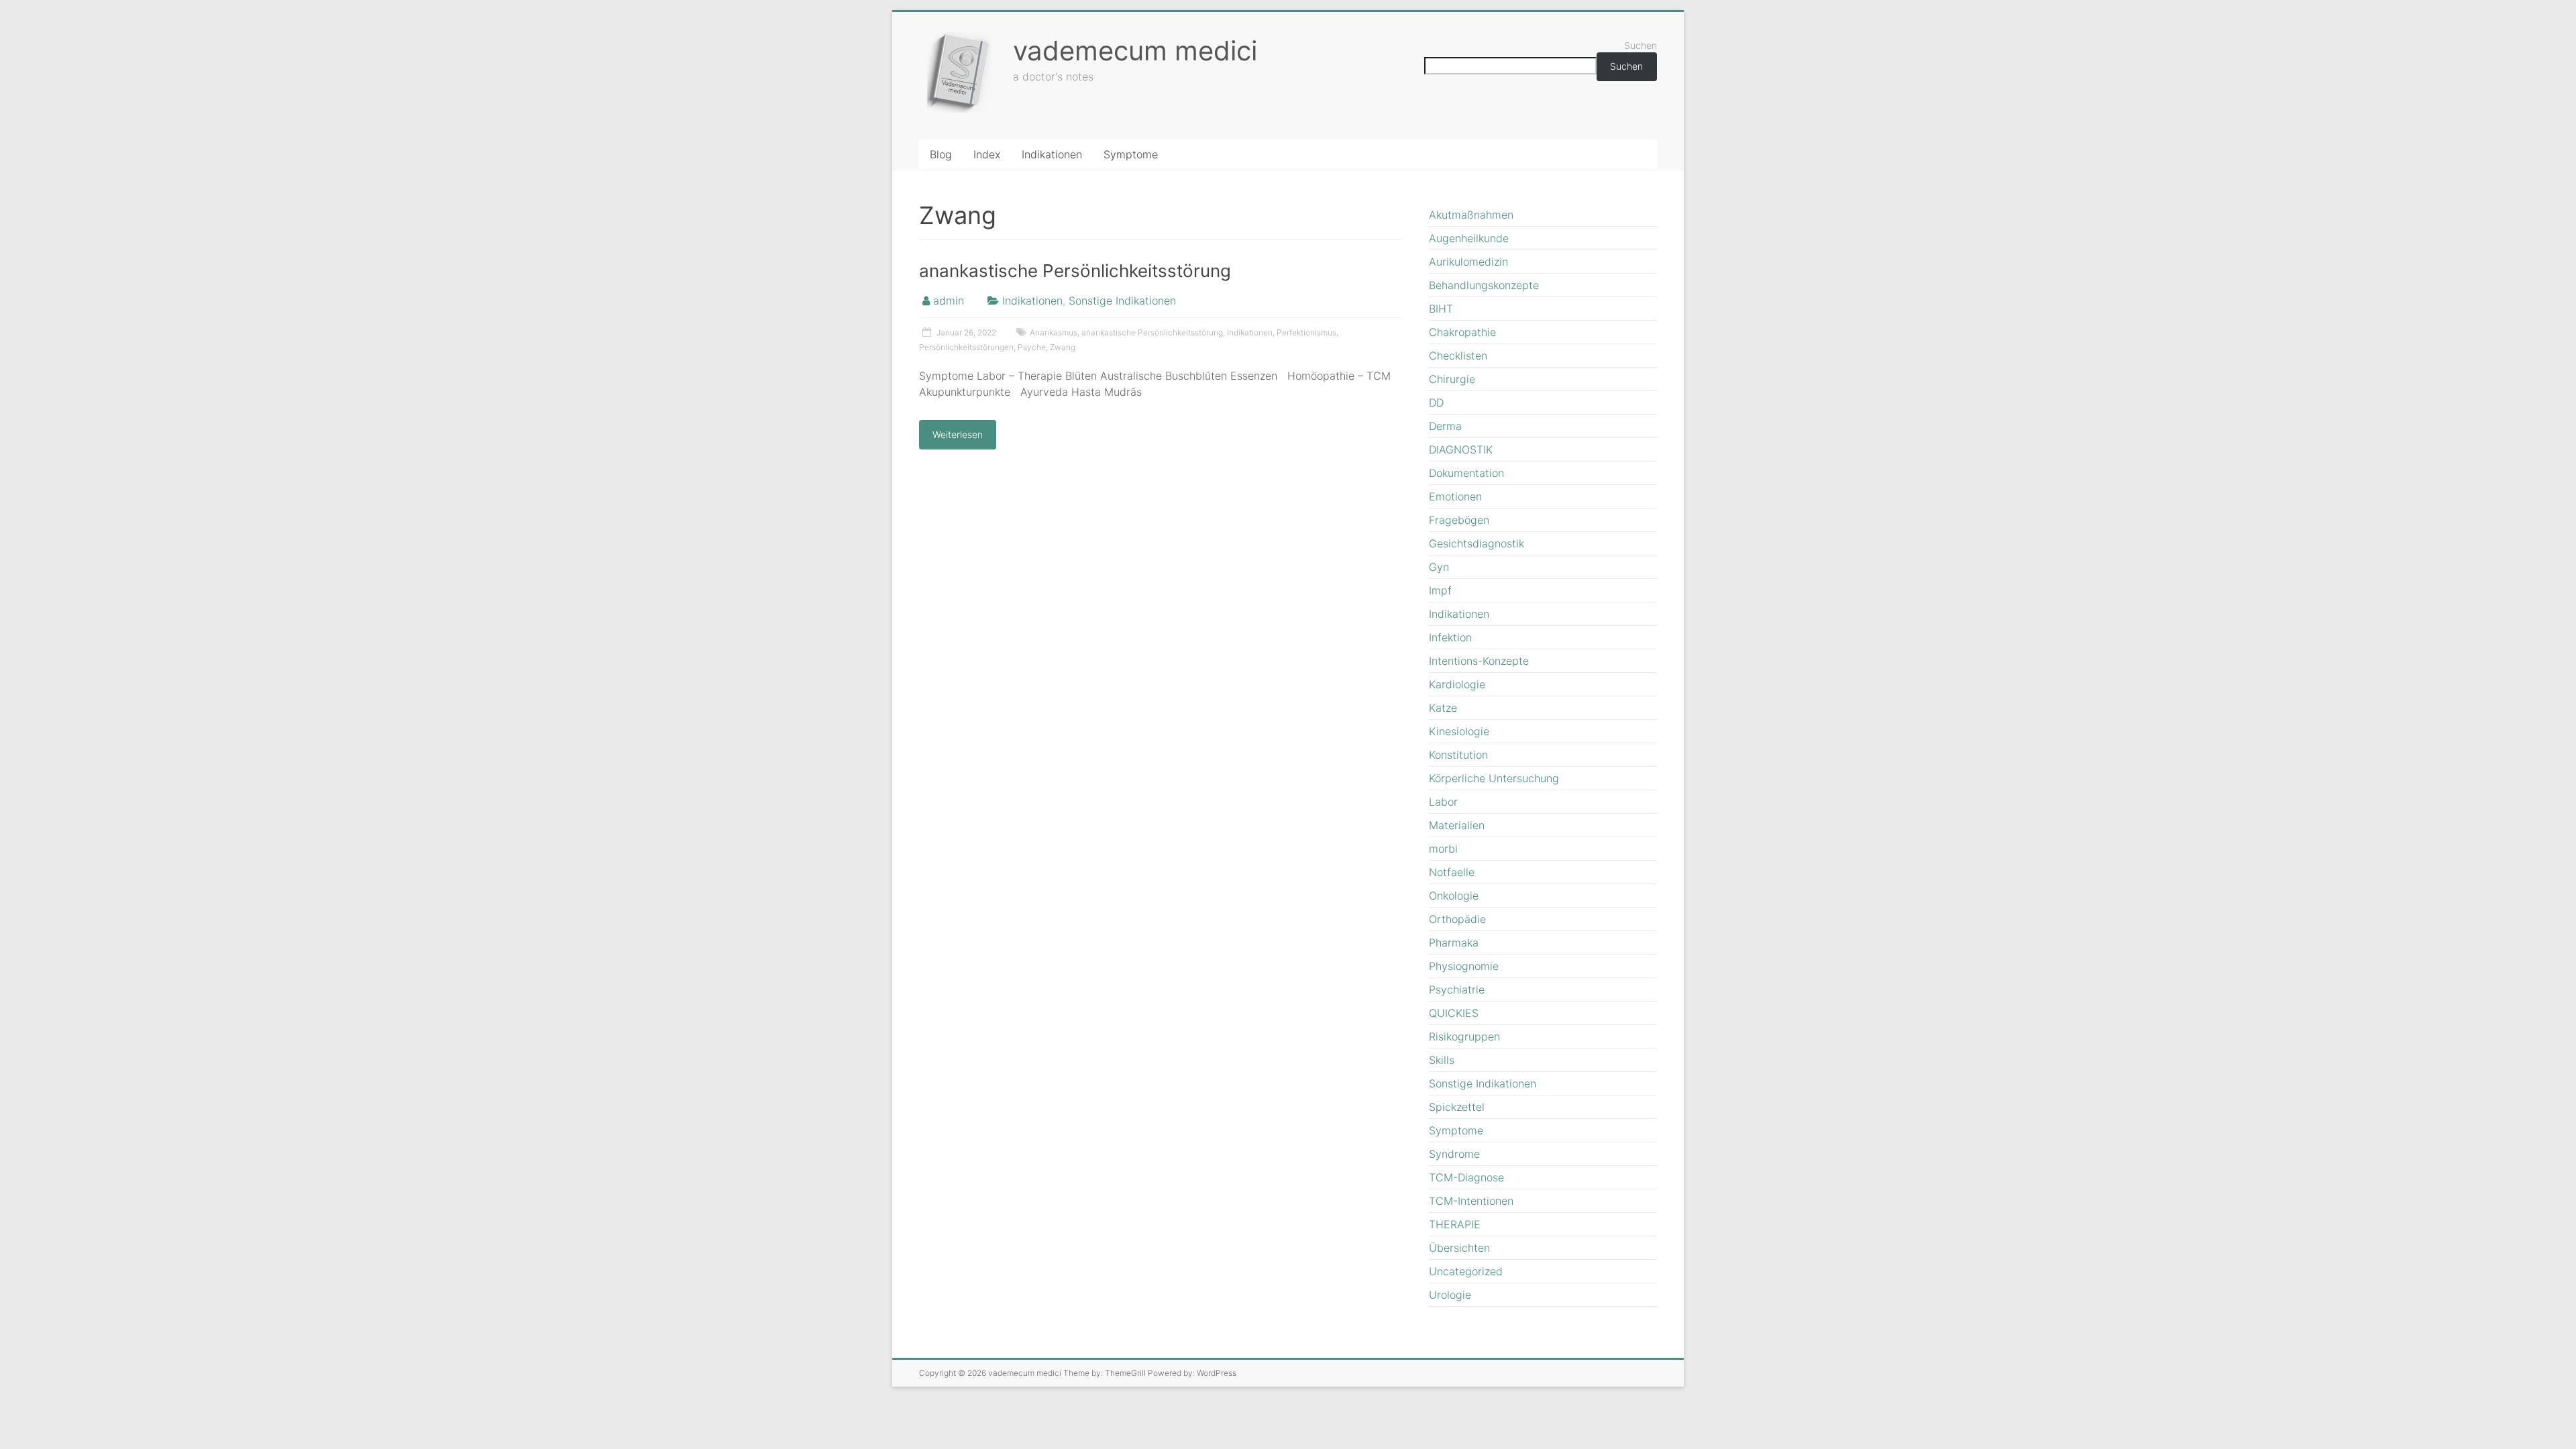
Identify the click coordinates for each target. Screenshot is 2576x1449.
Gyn (1439, 567)
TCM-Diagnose (1466, 1177)
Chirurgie (1452, 379)
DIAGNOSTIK (1461, 449)
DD (1436, 402)
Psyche (1032, 347)
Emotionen (1455, 496)
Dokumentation (1466, 473)
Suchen (1641, 45)
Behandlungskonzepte (1484, 285)
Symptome (1131, 154)
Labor (1443, 802)
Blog (941, 154)
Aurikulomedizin (1468, 262)
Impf (1440, 590)
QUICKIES (1454, 1013)
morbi (1443, 849)
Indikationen (1052, 154)
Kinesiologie (1459, 731)
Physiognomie (1464, 966)
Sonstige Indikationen (1122, 301)
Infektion (1450, 637)
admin (949, 301)
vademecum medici (1135, 51)
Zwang (1063, 347)
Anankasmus (1054, 332)
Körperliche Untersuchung (1494, 778)
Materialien (1457, 825)
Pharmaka (1454, 943)
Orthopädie (1457, 919)
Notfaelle (1452, 872)
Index (987, 154)
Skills (1442, 1060)
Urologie (1450, 1295)
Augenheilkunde (1469, 238)
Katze (1443, 708)
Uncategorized (1466, 1271)
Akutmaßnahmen (1471, 215)
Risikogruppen (1464, 1036)
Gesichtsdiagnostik (1477, 543)
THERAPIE (1455, 1224)
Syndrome (1454, 1154)
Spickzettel (1457, 1107)
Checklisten (1458, 356)
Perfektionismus (1306, 332)
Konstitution (1458, 755)
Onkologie (1454, 896)
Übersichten (1459, 1248)
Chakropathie (1462, 332)
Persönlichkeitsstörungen (966, 347)
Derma (1445, 426)
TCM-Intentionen (1471, 1201)
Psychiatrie (1457, 989)
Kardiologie (1457, 684)
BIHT (1441, 309)
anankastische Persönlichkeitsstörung (1075, 271)
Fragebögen (1459, 520)
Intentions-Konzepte (1479, 661)
